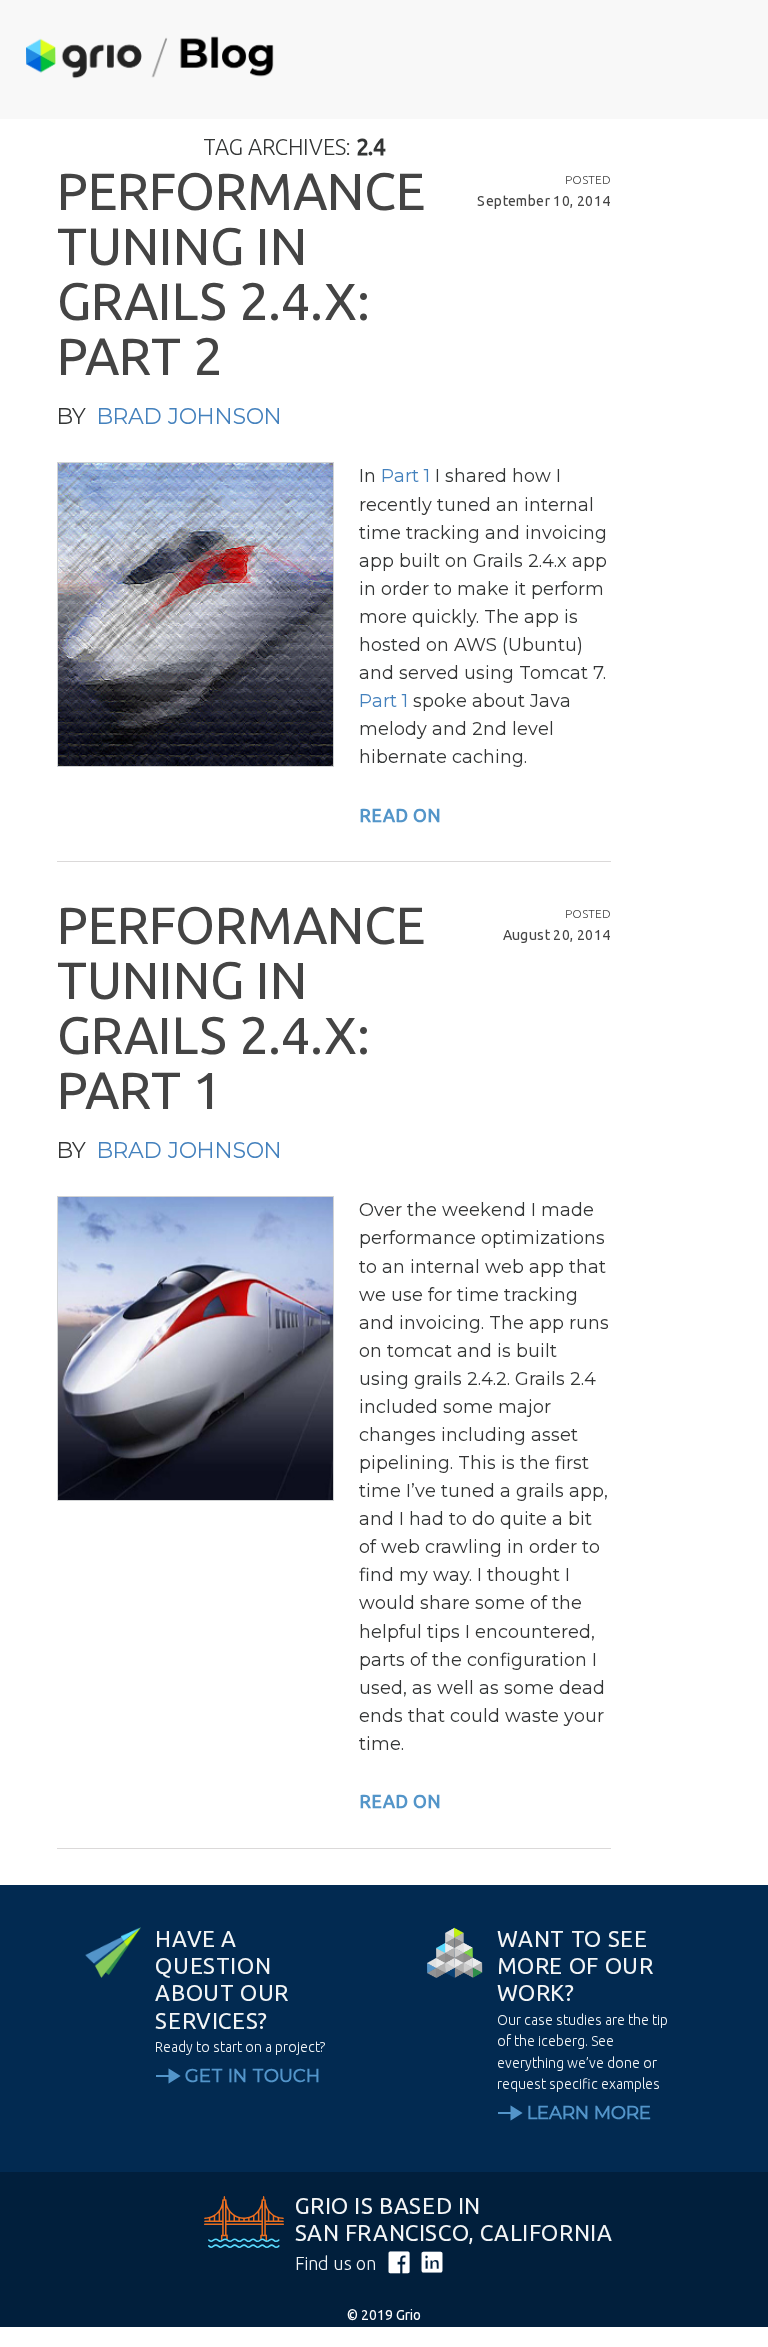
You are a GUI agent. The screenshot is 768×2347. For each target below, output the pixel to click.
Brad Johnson (189, 416)
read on (400, 815)
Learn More (589, 2113)
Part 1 (405, 476)
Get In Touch (252, 2076)
